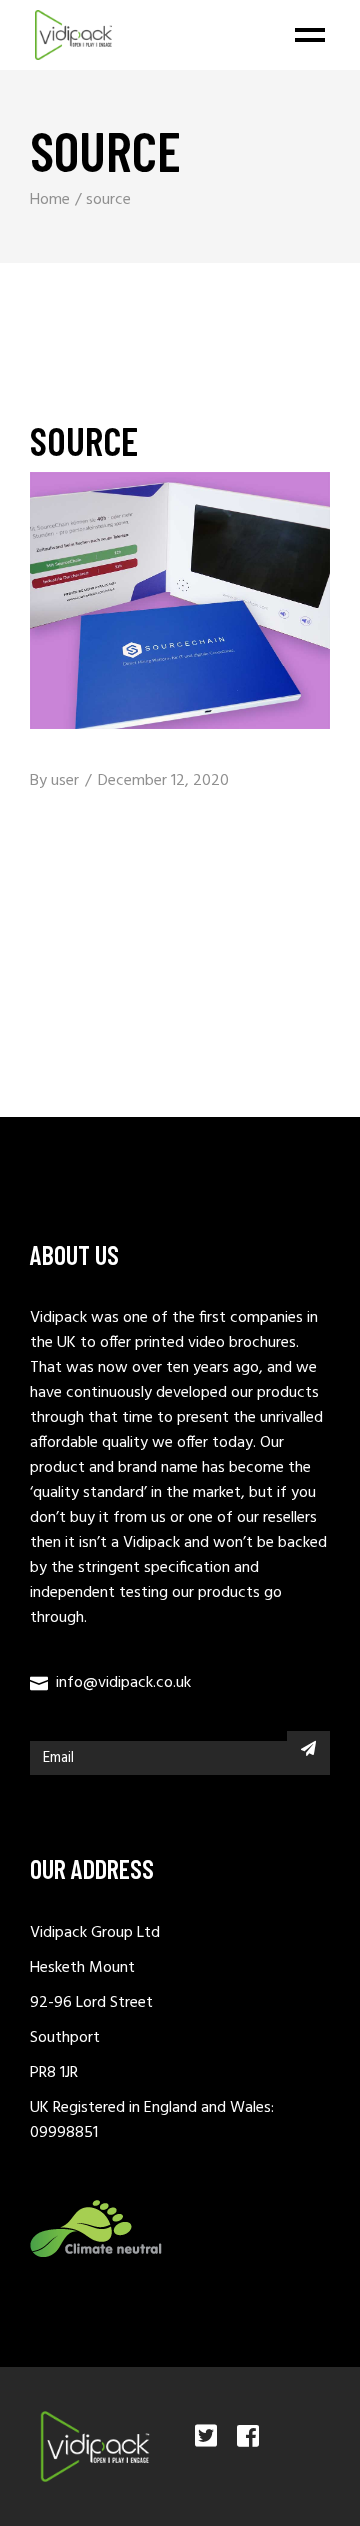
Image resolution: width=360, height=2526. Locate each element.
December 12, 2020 (163, 781)
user (65, 781)
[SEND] (308, 1748)
